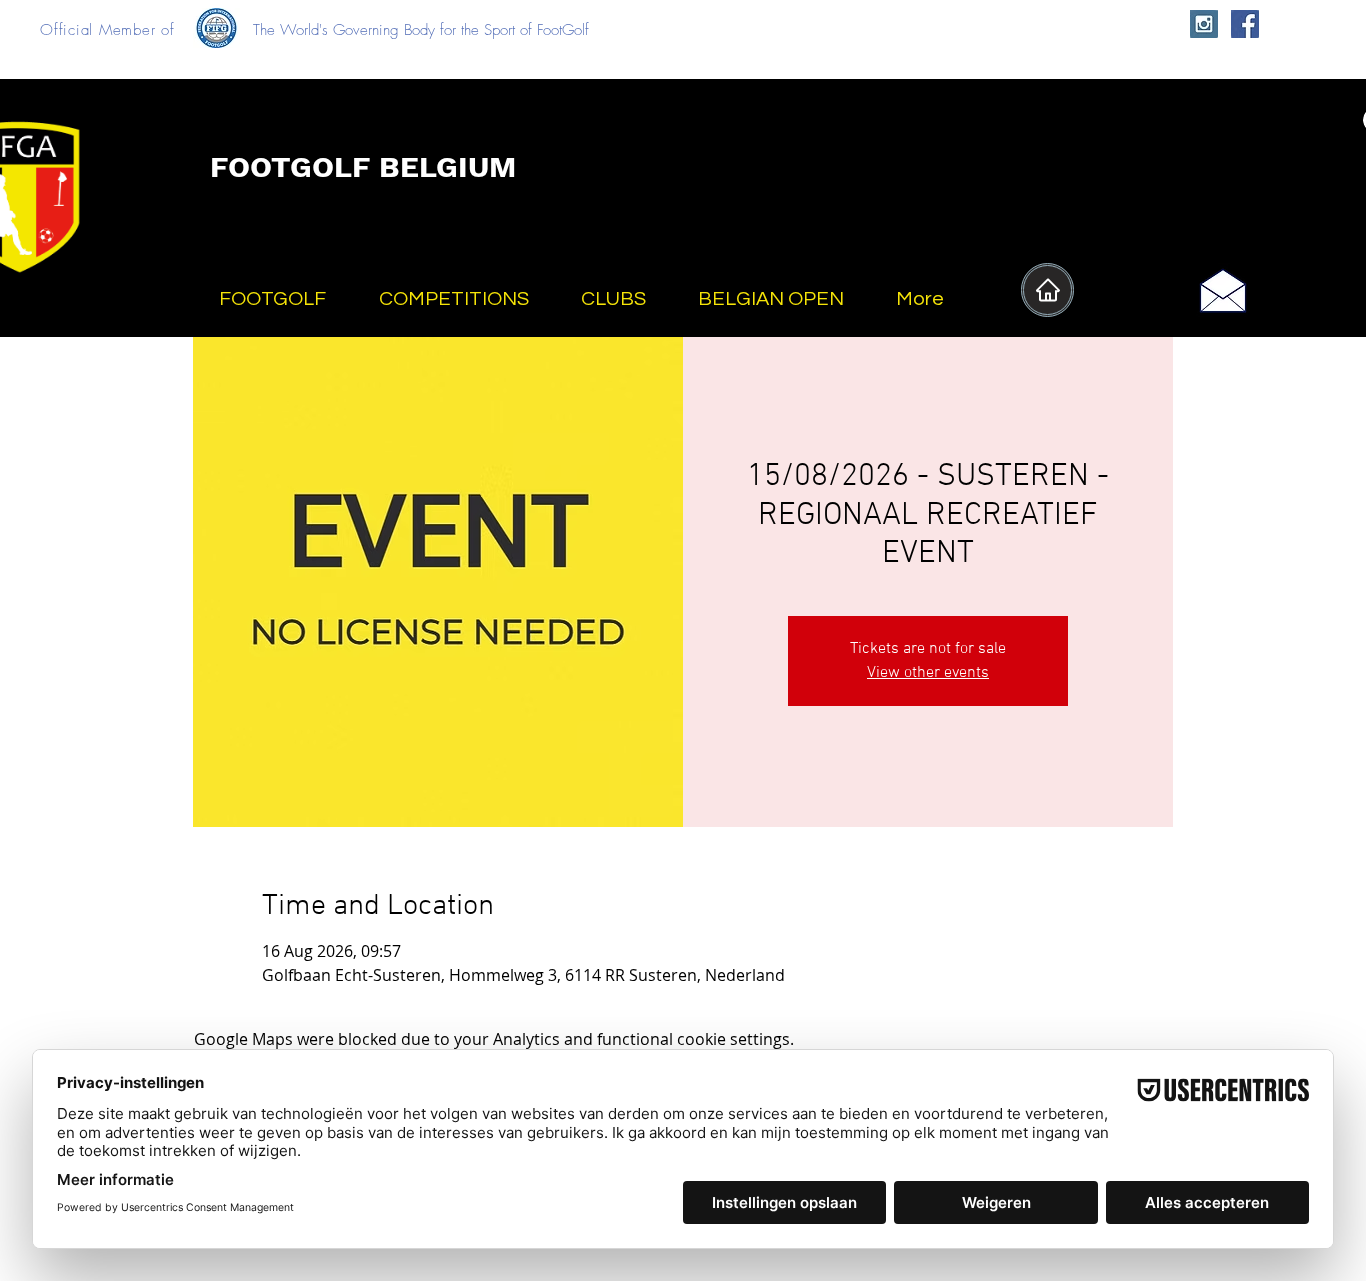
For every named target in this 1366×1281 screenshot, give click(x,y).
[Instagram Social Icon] (1204, 24)
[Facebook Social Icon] (1245, 24)
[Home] (1047, 290)
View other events (928, 673)
